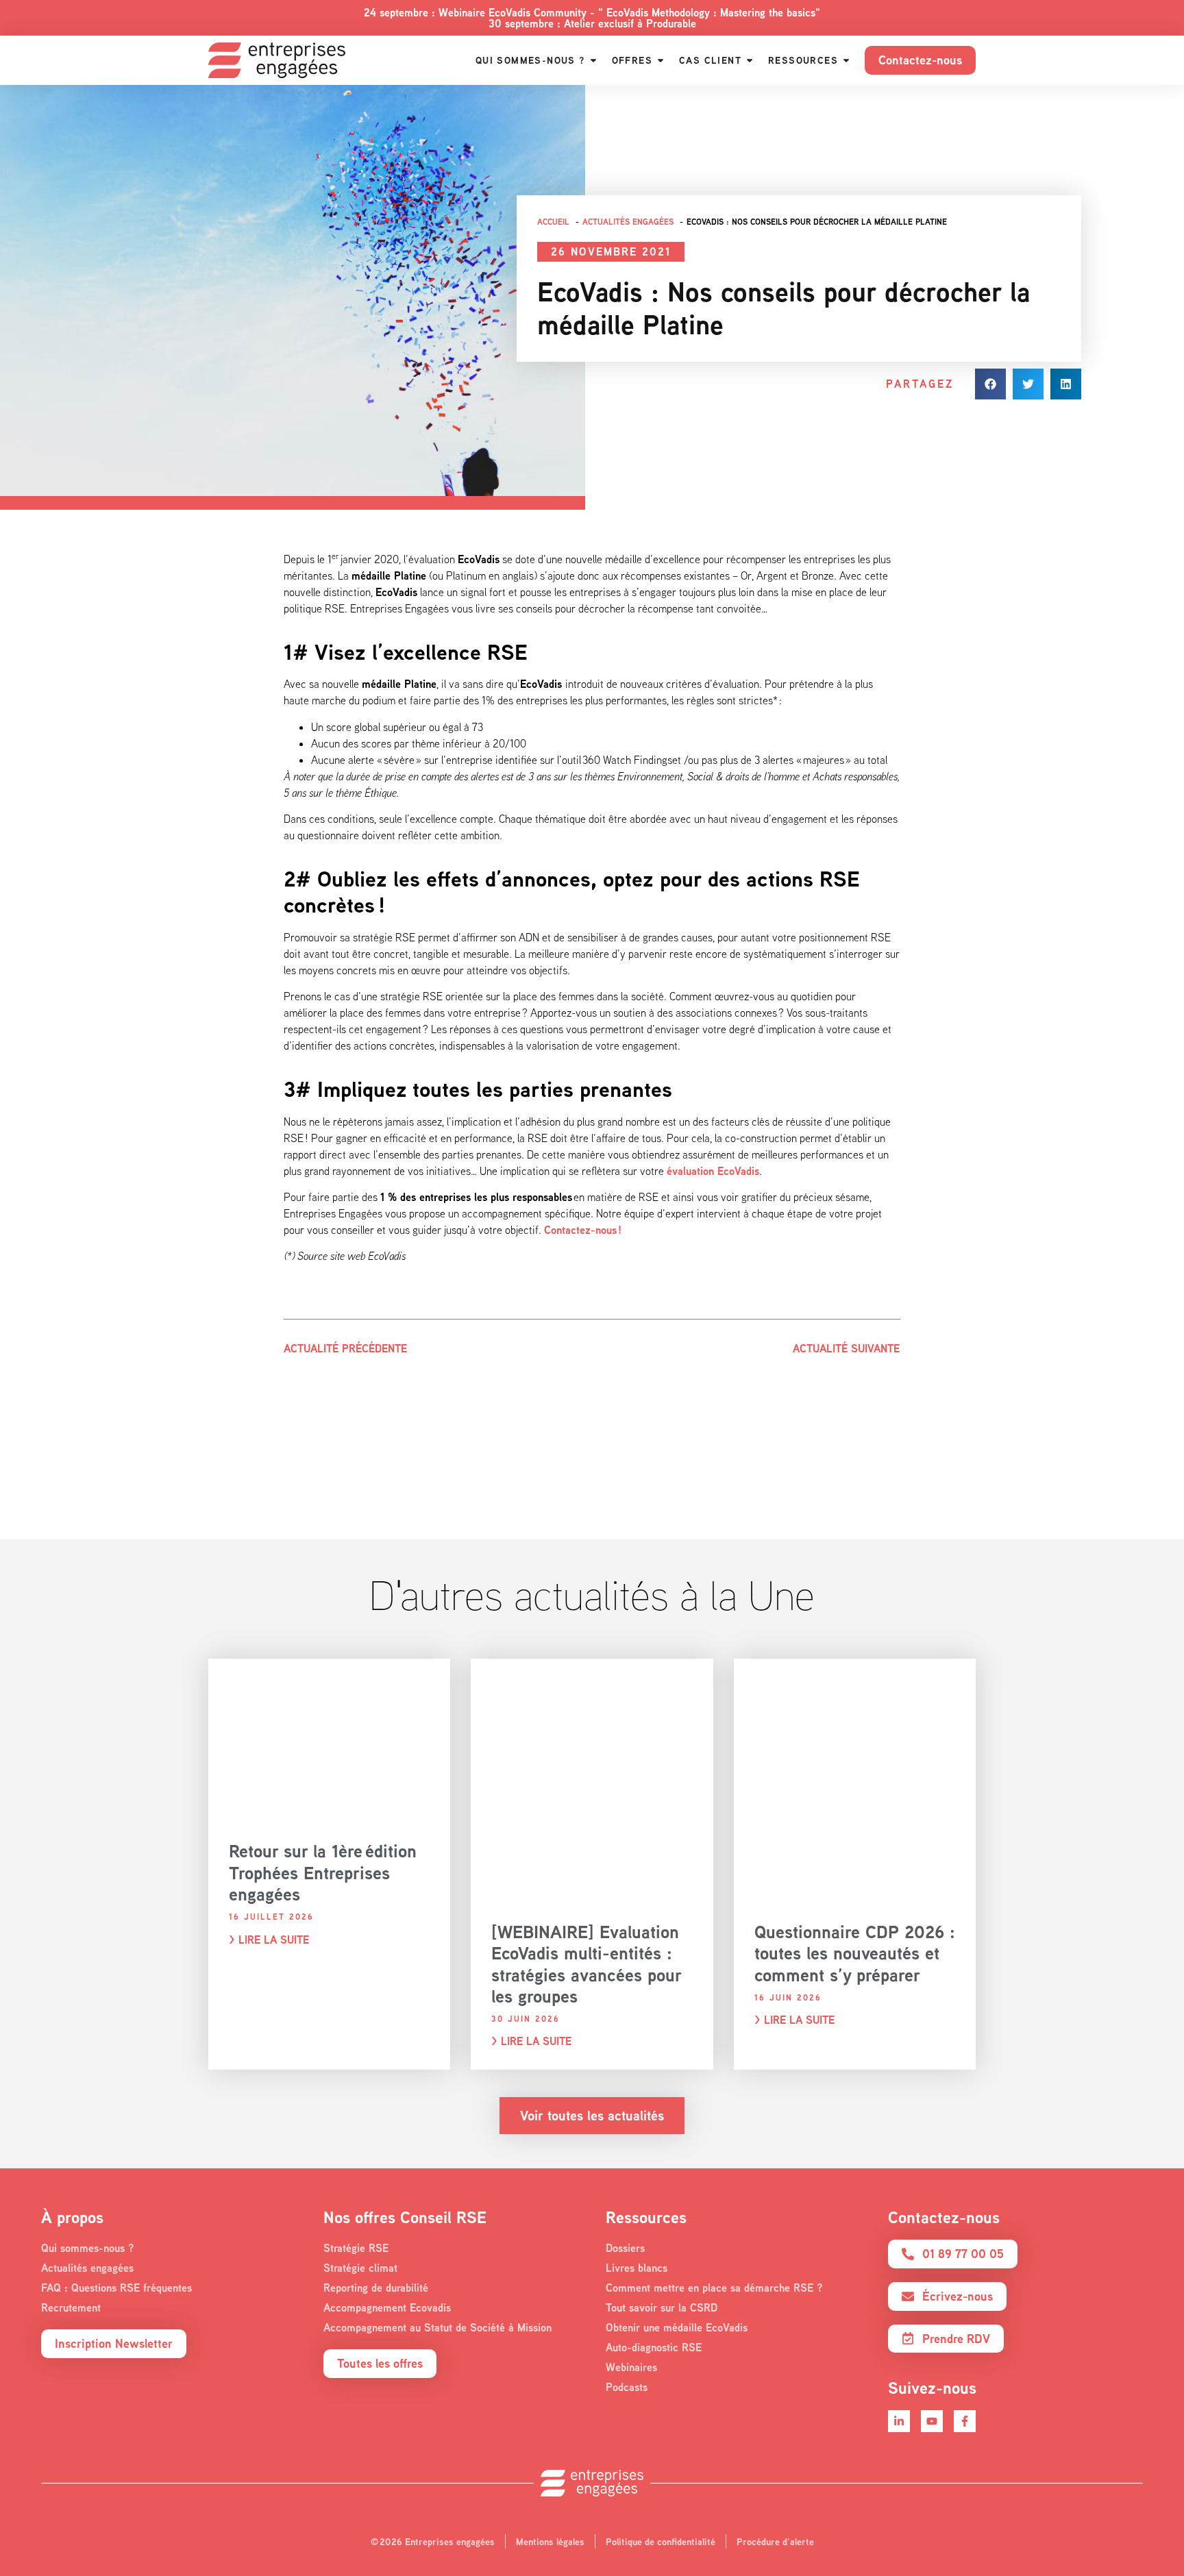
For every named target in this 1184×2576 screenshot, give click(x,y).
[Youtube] (932, 2421)
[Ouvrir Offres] (661, 60)
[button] (990, 384)
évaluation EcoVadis (713, 1171)
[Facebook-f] (965, 2421)
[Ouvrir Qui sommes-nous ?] (593, 60)
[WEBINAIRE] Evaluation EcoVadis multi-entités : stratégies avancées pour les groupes (586, 1964)
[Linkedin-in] (899, 2421)
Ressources (646, 2217)
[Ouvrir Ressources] (846, 60)
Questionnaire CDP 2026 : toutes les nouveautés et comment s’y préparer (855, 1953)
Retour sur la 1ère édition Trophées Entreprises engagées (323, 1872)
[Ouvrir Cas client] (750, 60)
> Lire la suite (269, 1940)
